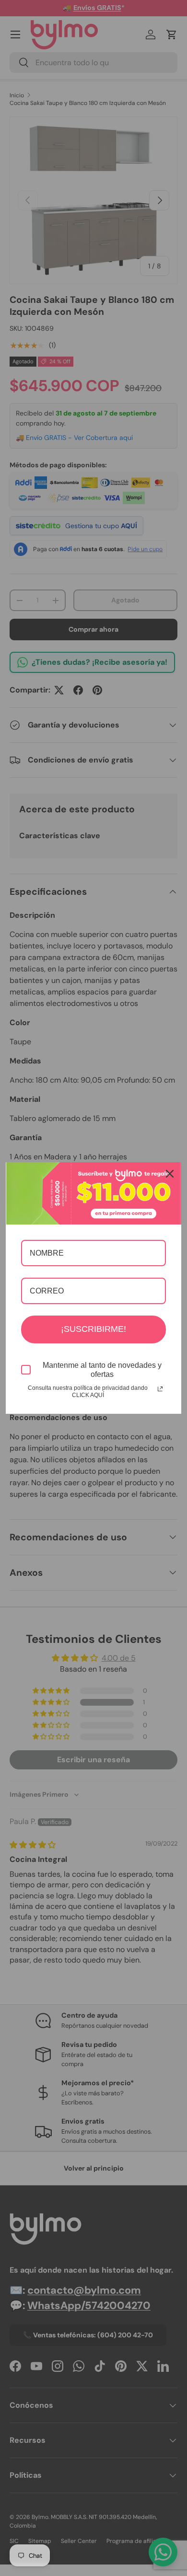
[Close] (170, 1174)
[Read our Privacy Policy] (160, 1389)
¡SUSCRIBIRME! (93, 1329)
